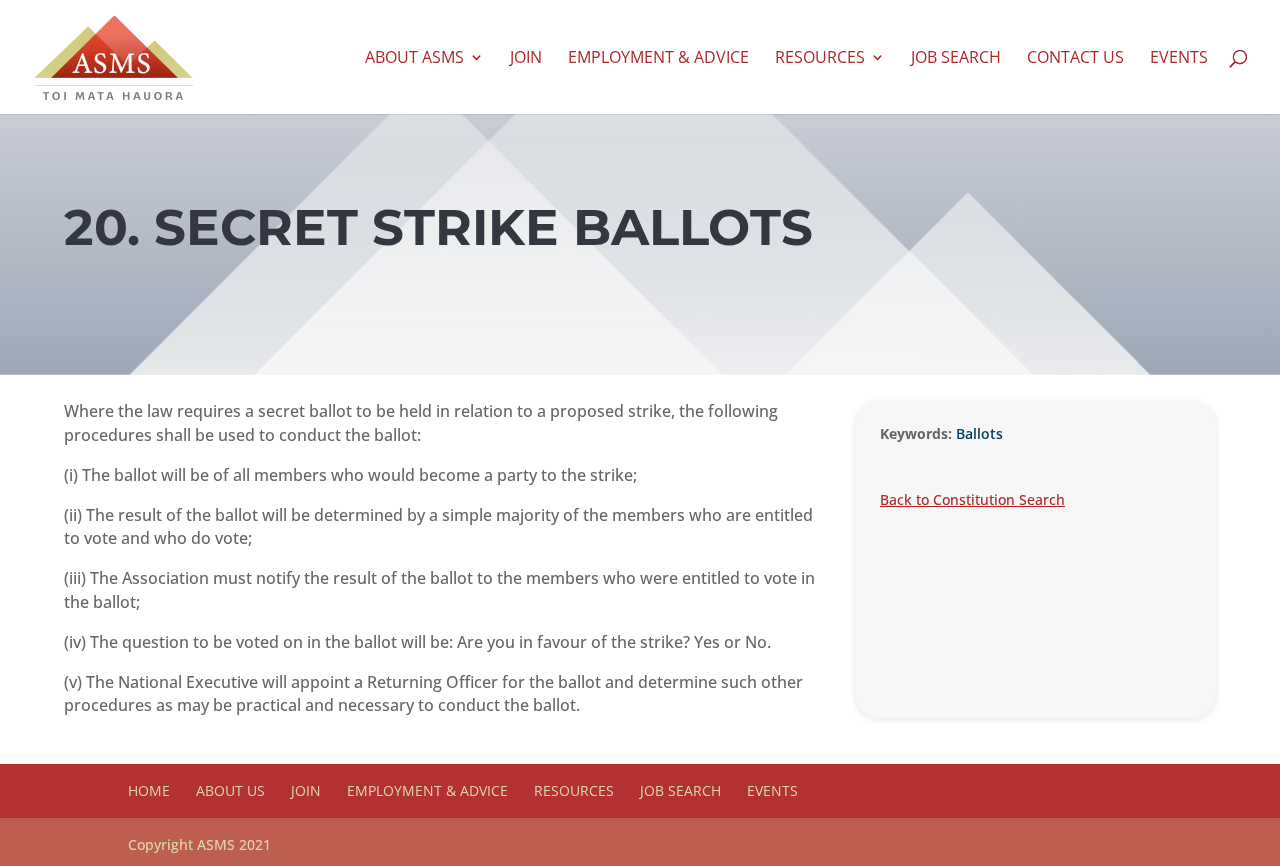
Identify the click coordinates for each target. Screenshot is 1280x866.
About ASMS (414, 59)
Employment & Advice (658, 59)
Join (526, 59)
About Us (230, 790)
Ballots (979, 433)
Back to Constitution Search (972, 499)
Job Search (956, 59)
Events (1179, 59)
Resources (820, 59)
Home (149, 790)
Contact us (1075, 59)
